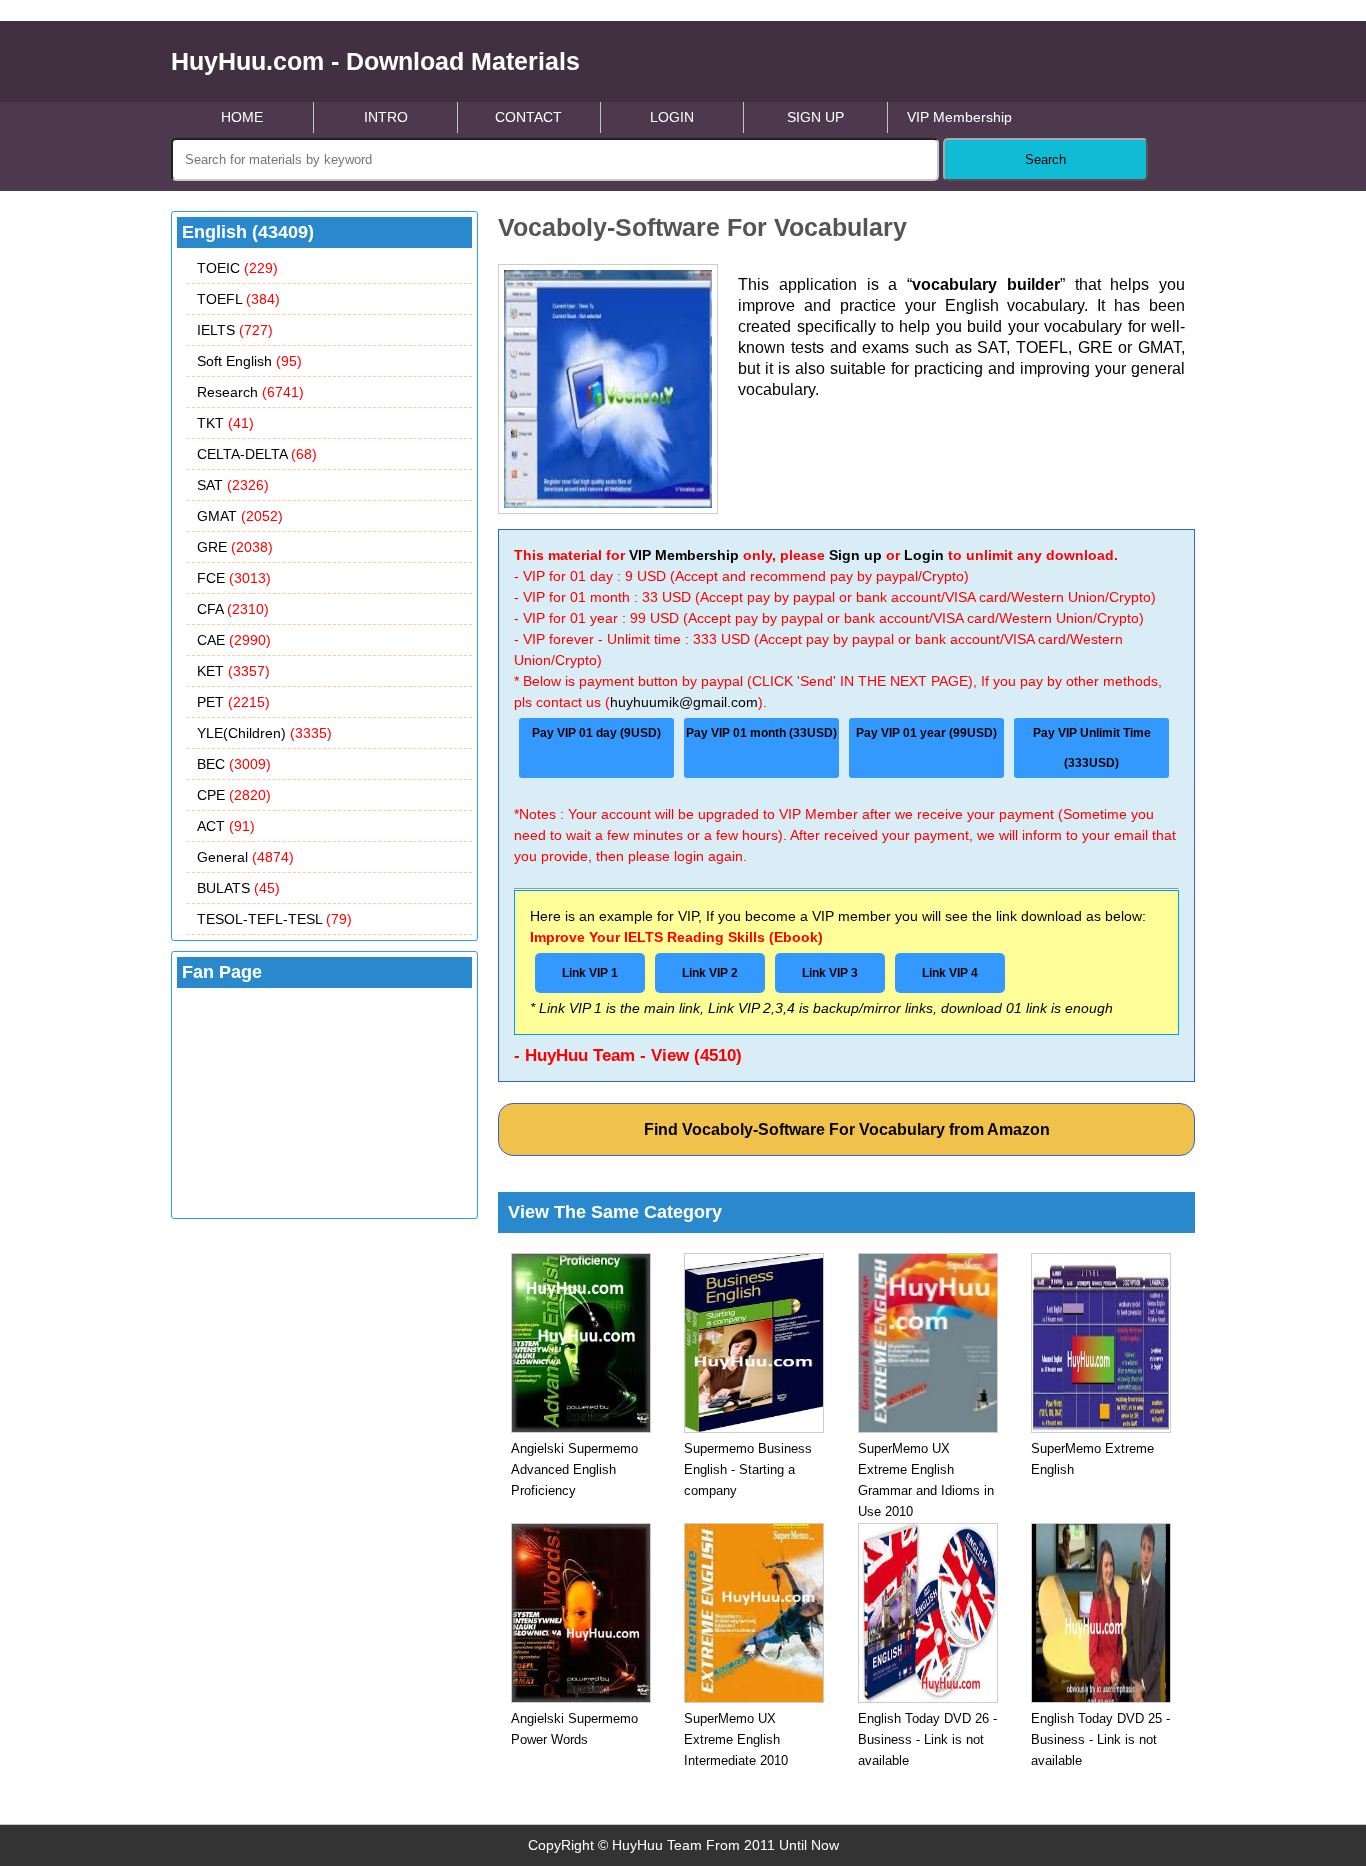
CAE (234, 640)
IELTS (235, 330)
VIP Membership (959, 117)
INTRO (386, 117)
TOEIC (237, 268)
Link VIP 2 (710, 973)
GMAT (240, 516)
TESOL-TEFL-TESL (274, 919)
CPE (234, 795)
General (245, 857)
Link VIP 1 (590, 973)
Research (250, 392)
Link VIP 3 (830, 973)
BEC (234, 764)
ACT (226, 826)
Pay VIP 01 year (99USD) (926, 733)
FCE (234, 578)
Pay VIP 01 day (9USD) (596, 733)
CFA (233, 609)
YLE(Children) (264, 733)
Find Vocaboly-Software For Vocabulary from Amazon (847, 1129)
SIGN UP (815, 117)
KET (233, 671)
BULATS (238, 888)
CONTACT (528, 117)
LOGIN (672, 117)
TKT (225, 423)
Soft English (249, 361)
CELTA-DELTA (257, 454)
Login (924, 555)
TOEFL (238, 299)
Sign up (855, 555)
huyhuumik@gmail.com (684, 702)
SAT (233, 485)
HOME (242, 117)
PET (233, 702)
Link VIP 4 (950, 973)
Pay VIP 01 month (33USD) (761, 733)
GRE (235, 547)
